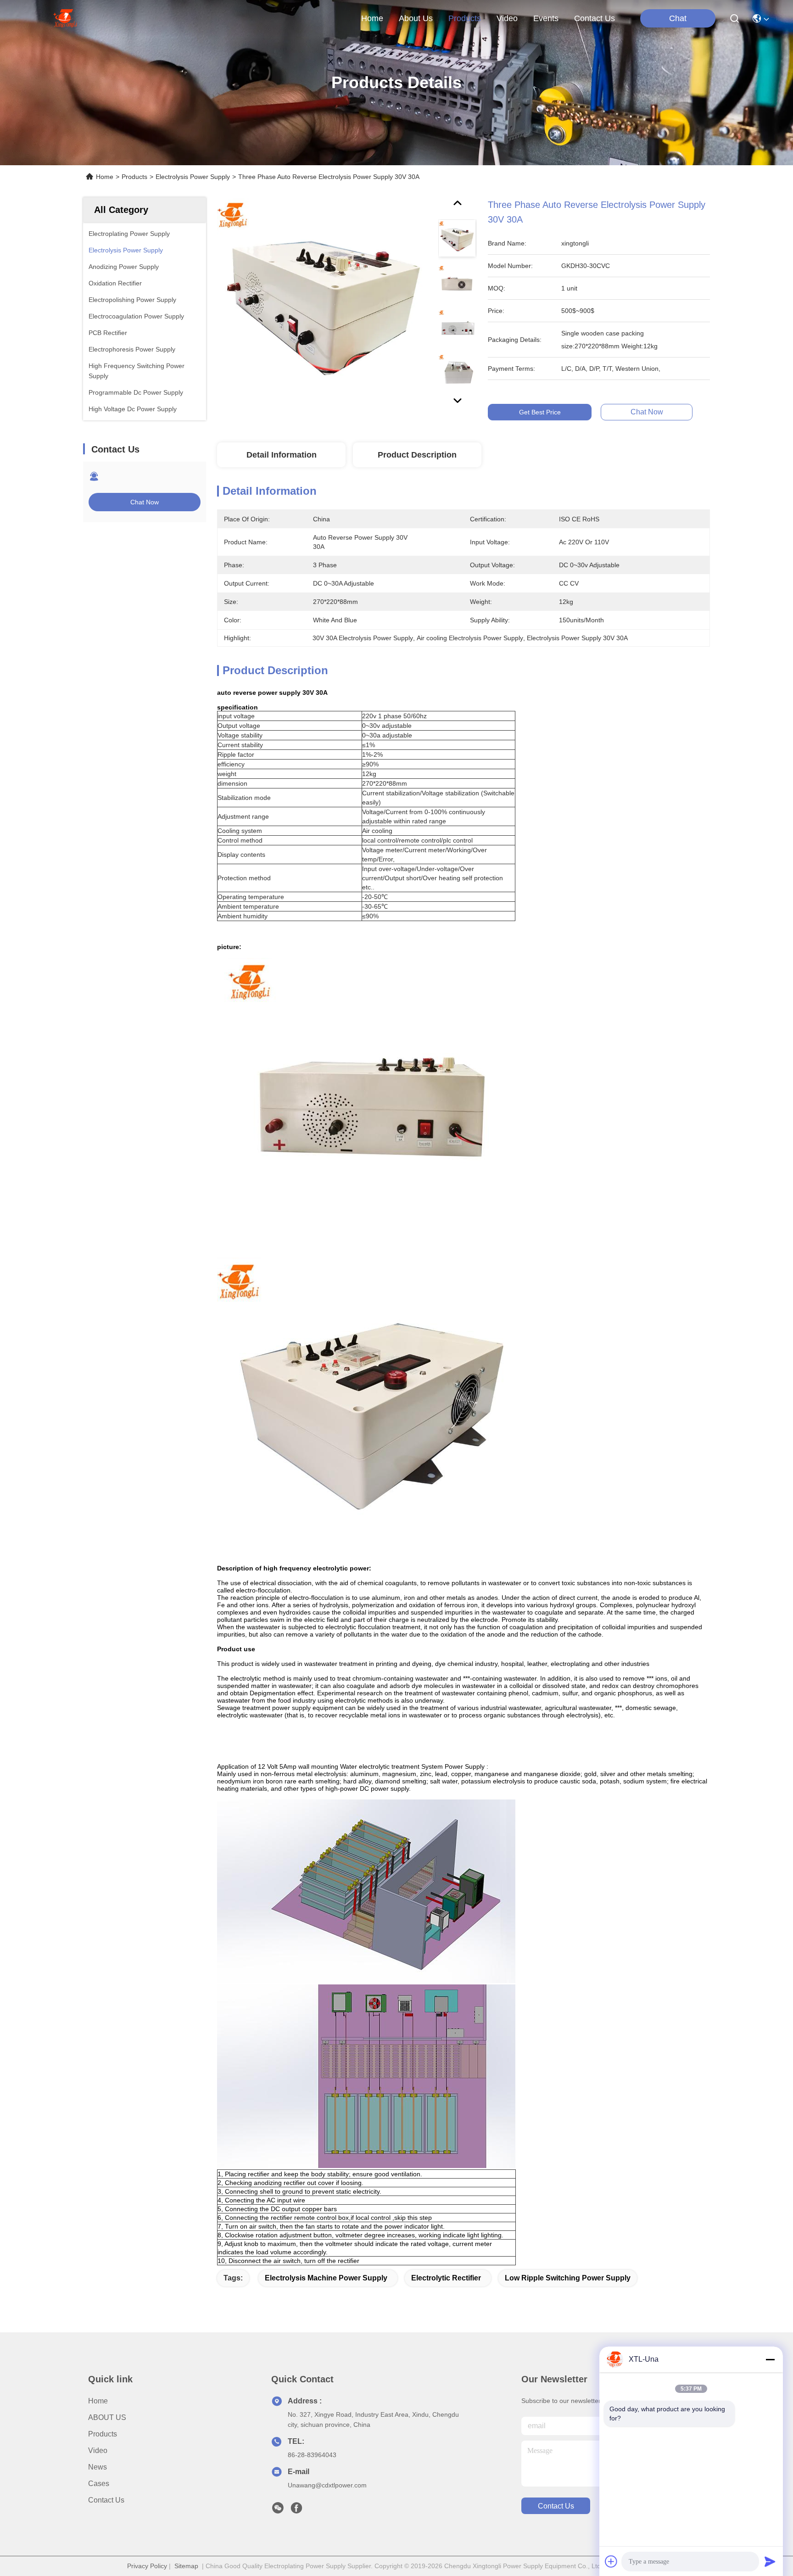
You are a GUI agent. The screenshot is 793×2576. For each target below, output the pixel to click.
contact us (595, 18)
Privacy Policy (147, 2566)
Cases (99, 2484)
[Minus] (770, 2359)
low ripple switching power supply (568, 2278)
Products (134, 177)
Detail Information (282, 455)
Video (98, 2450)
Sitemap (186, 2566)
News (98, 2467)
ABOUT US (107, 2417)
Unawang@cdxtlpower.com (327, 2485)
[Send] (770, 2561)
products (465, 18)
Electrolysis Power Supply (193, 177)
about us (416, 18)
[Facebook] (296, 2510)
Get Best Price (540, 412)
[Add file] (611, 2561)
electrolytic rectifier (446, 2278)
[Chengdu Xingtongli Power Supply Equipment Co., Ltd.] (65, 18)
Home (372, 18)
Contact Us (106, 2500)
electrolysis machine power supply (326, 2278)
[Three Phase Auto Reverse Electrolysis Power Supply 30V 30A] (324, 304)
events (546, 18)
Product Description (417, 455)
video (507, 18)
